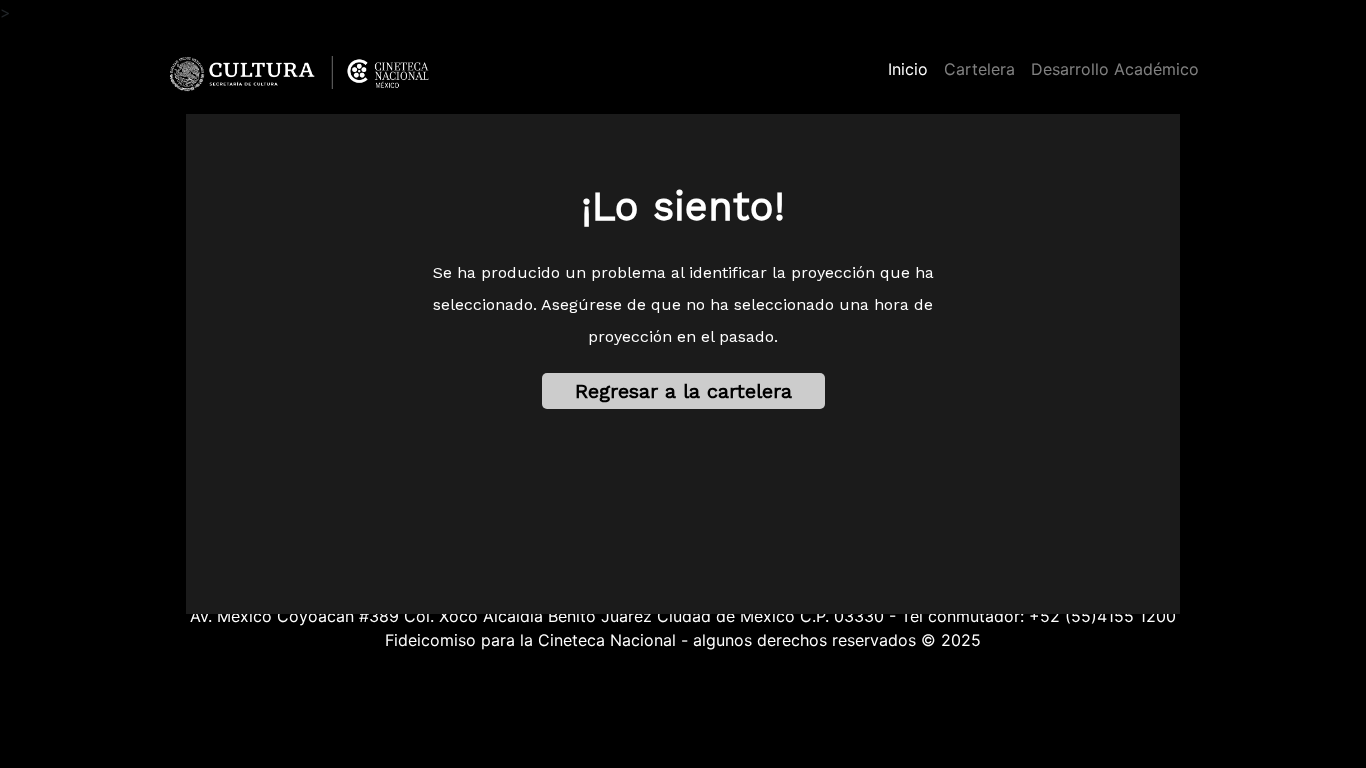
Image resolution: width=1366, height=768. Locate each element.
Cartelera (979, 69)
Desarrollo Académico (1115, 69)
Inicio (912, 68)
